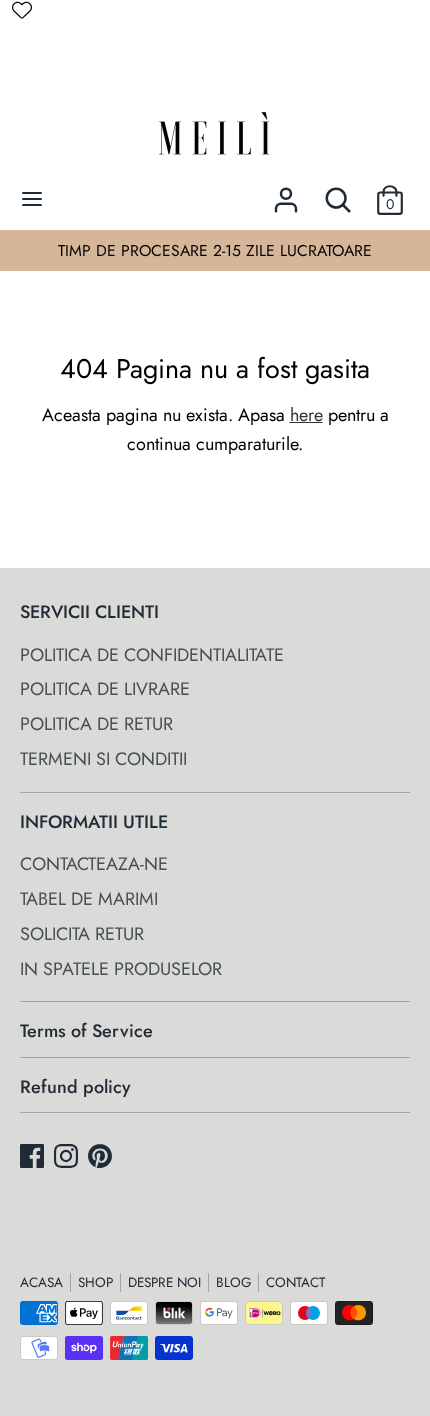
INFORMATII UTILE (94, 822)
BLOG (233, 1282)
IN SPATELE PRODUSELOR (121, 969)
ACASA (41, 1282)
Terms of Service (86, 1031)
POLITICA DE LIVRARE (105, 689)
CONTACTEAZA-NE (94, 864)
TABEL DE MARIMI (89, 899)
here (306, 415)
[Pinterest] (102, 1159)
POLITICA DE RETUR (96, 724)
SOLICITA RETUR (82, 934)
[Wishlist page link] (22, 10)
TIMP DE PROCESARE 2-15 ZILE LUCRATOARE (215, 250)
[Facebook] (34, 1159)
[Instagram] (68, 1159)
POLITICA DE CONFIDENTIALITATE (152, 655)
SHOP (95, 1282)
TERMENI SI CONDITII (103, 759)
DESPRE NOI (164, 1282)
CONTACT (295, 1282)
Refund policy (75, 1087)
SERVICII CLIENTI (89, 612)
